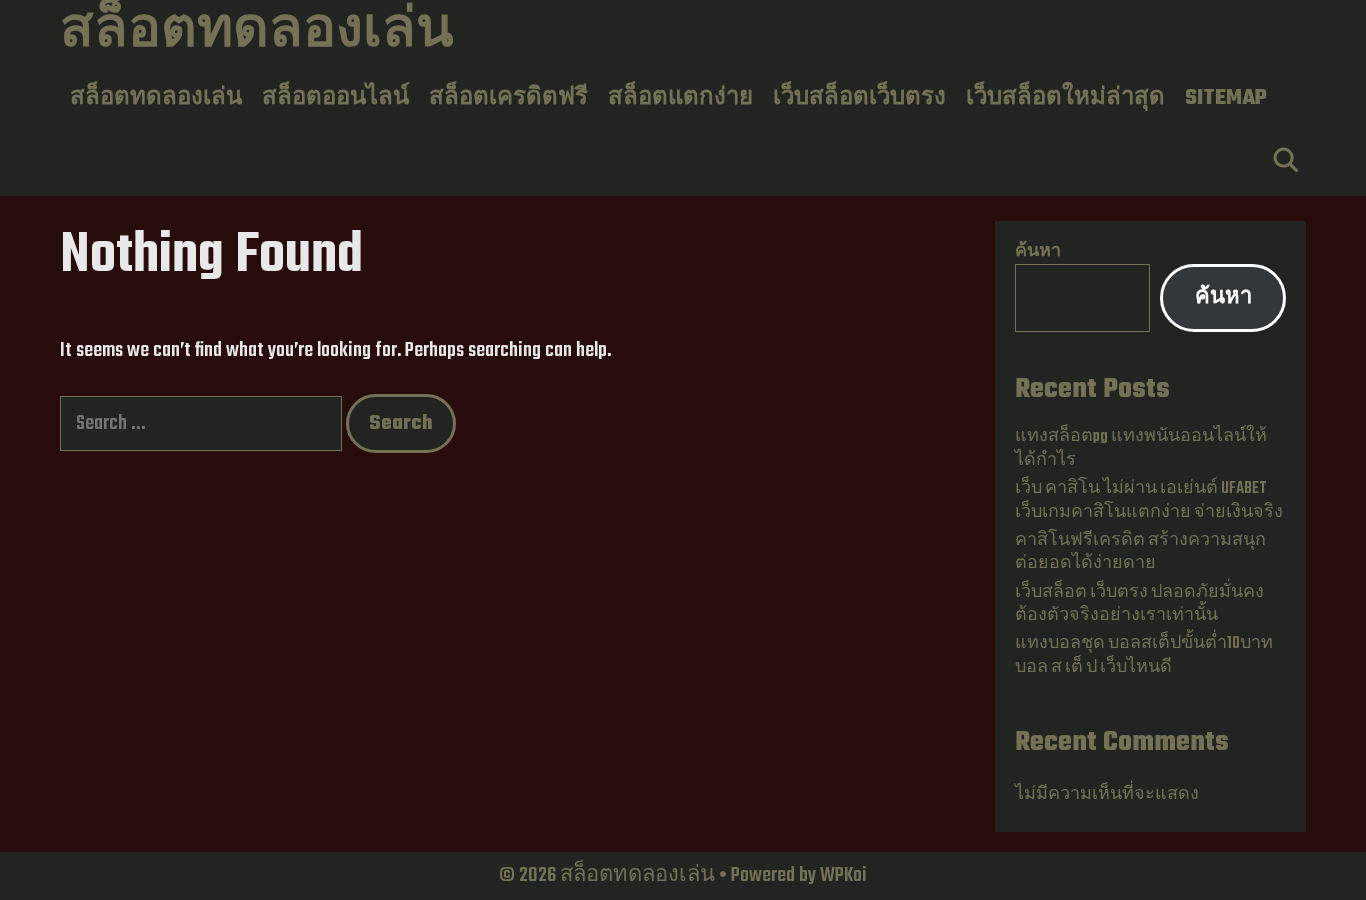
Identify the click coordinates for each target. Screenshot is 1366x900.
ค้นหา (1038, 252)
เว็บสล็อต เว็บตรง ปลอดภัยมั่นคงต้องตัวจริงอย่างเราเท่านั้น (1139, 604)
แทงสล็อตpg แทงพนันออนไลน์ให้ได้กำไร (1141, 448)
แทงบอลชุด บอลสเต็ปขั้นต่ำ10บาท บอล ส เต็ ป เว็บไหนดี (1144, 655)
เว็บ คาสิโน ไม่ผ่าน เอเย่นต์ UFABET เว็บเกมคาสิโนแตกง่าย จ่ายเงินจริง (1149, 500)
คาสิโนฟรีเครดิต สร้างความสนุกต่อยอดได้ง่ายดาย (1140, 552)
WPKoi (843, 875)
